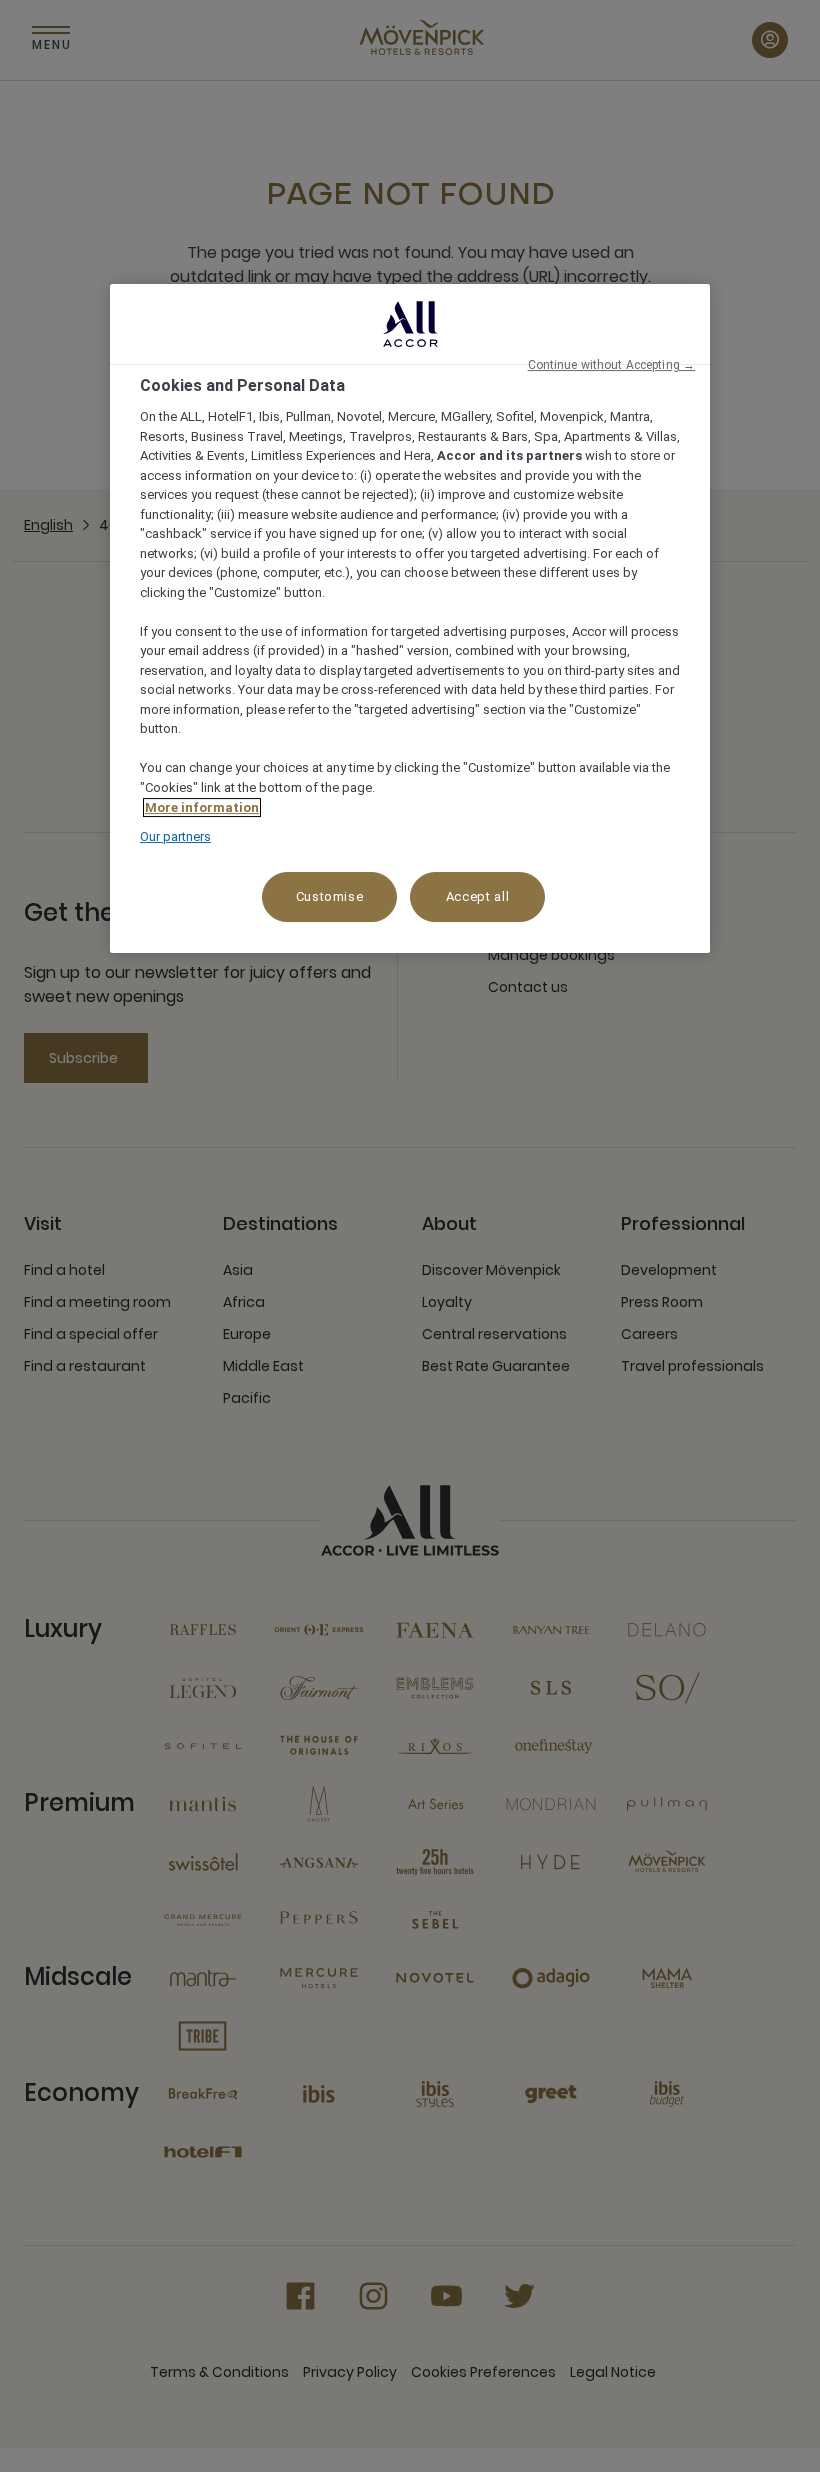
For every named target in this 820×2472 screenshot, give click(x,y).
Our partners (175, 836)
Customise (330, 896)
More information (202, 807)
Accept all (478, 896)
